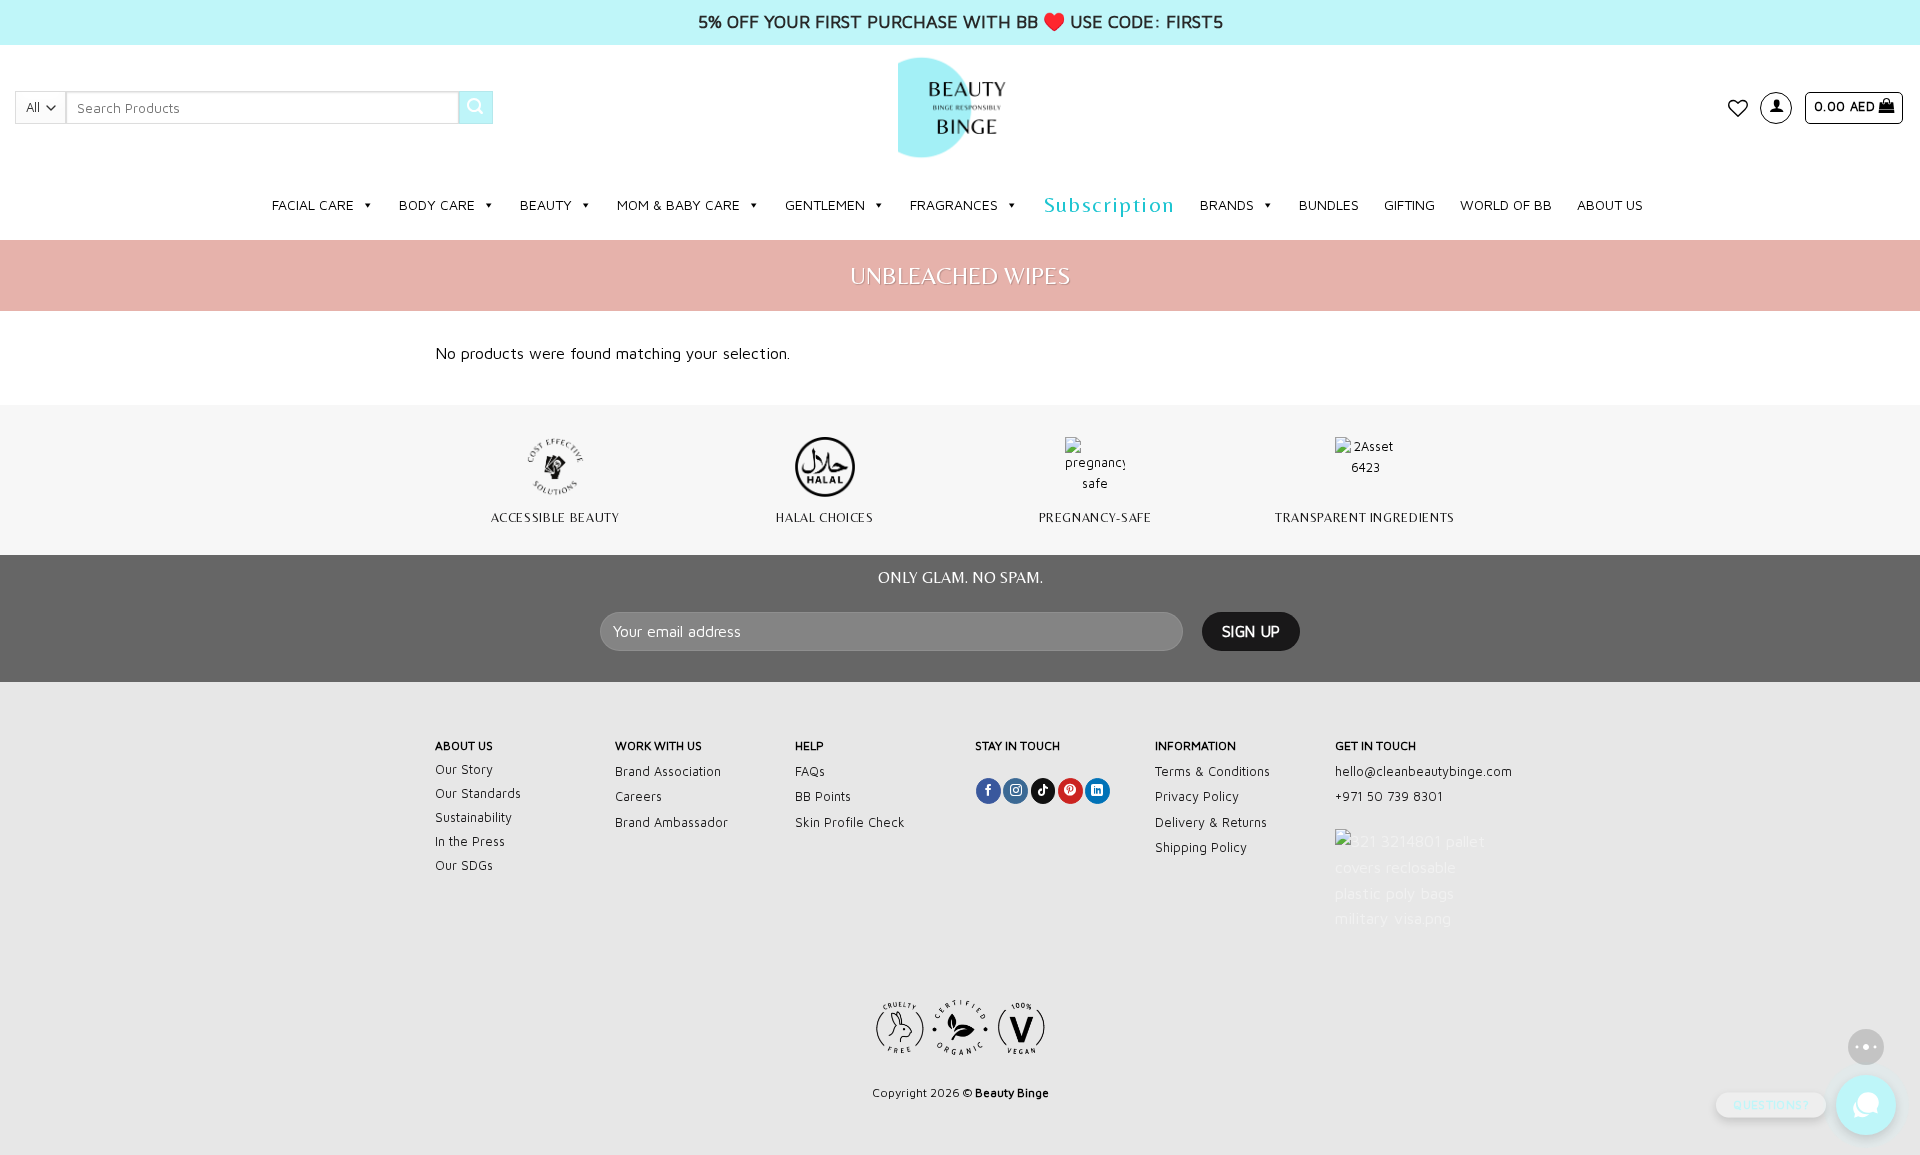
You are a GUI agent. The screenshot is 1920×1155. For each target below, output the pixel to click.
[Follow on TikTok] (1043, 791)
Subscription (1109, 204)
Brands (1227, 204)
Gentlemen (825, 204)
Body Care (437, 204)
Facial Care (313, 204)
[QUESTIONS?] (1866, 1105)
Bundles (1329, 204)
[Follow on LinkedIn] (1097, 791)
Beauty (546, 204)
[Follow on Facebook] (988, 791)
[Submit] (476, 108)
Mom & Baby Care (678, 204)
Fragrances (954, 204)
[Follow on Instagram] (1015, 791)
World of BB (1506, 204)
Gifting (1409, 204)
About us (1610, 204)
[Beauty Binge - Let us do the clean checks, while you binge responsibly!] (960, 107)
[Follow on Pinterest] (1070, 791)
